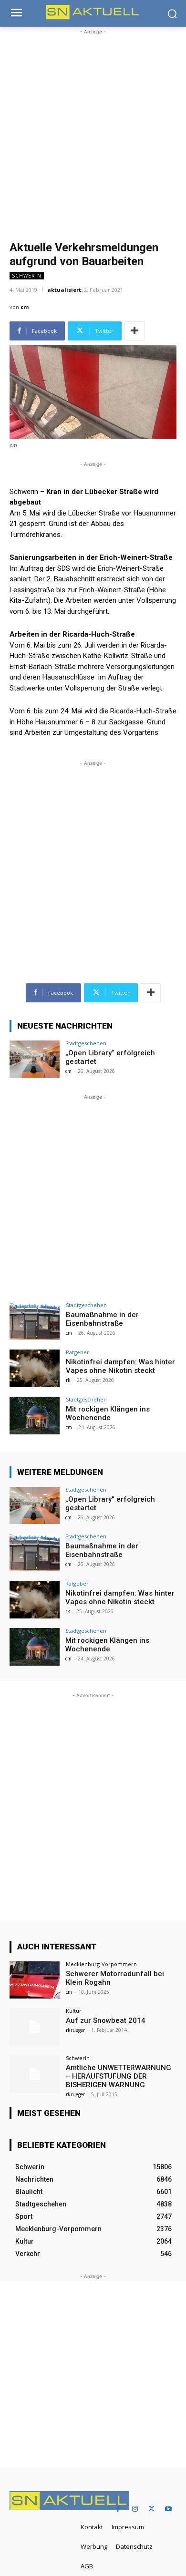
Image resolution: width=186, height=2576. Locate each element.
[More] (134, 331)
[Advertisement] (93, 130)
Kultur (74, 2011)
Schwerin (27, 276)
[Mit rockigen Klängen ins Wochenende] (35, 1416)
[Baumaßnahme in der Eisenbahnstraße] (35, 1321)
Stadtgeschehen (86, 1043)
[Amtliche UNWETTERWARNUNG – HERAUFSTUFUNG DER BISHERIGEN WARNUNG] (35, 2074)
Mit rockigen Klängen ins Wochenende (108, 1413)
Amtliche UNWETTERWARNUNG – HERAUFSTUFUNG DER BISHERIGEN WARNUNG (119, 2076)
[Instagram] (135, 2509)
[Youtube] (168, 2509)
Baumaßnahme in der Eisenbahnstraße (102, 1319)
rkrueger (75, 2030)
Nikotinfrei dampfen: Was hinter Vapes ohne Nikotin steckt (120, 1366)
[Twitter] (151, 2509)
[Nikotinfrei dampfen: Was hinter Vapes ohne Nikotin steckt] (35, 1368)
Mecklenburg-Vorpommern (101, 1964)
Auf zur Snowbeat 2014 (106, 2020)
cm (25, 307)
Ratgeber (77, 1352)
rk (68, 1380)
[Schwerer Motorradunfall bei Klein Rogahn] (35, 1980)
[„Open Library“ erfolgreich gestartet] (35, 1059)
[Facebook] (118, 2509)
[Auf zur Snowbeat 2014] (35, 2027)
